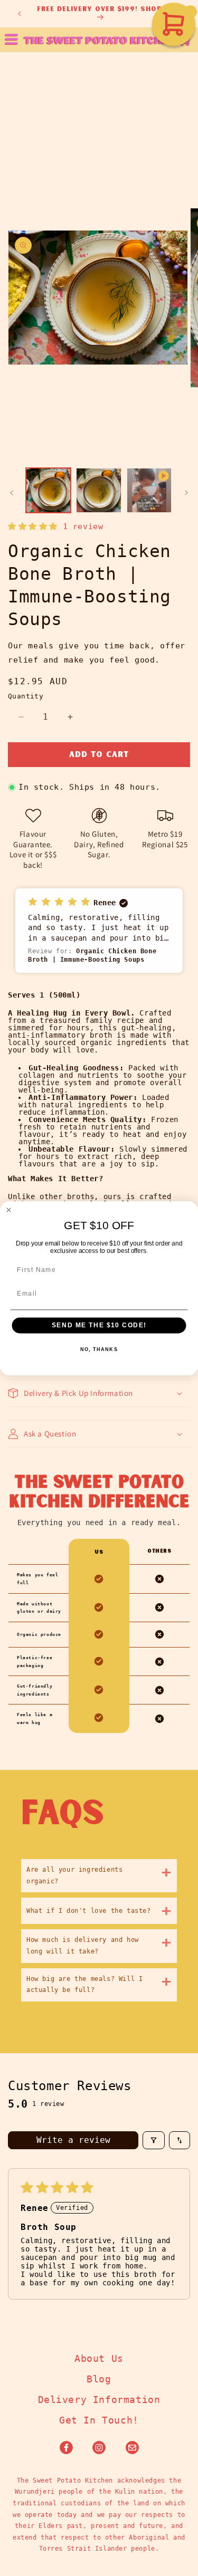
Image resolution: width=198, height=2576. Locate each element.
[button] (189, 40)
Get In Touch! (99, 2420)
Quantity (26, 696)
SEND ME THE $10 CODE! (99, 1325)
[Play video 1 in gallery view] (149, 490)
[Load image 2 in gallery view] (98, 490)
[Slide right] (186, 493)
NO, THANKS (99, 1349)
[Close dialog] (9, 1210)
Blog (99, 2379)
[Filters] (154, 2140)
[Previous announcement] (20, 14)
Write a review (73, 2140)
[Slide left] (12, 493)
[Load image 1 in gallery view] (48, 490)
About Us (99, 2358)
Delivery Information (99, 2400)
